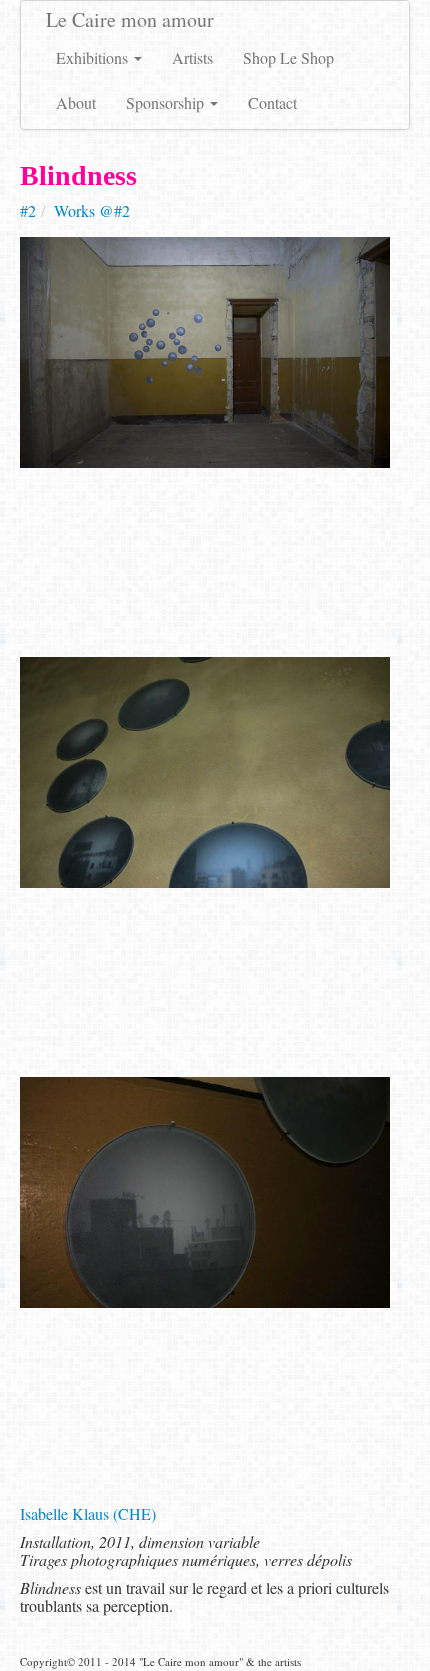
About (76, 102)
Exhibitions (94, 57)
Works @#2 (92, 210)
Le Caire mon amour (130, 19)
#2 (28, 210)
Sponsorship (167, 102)
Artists (192, 57)
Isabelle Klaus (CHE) (88, 1513)
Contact (272, 102)
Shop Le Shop (288, 57)
